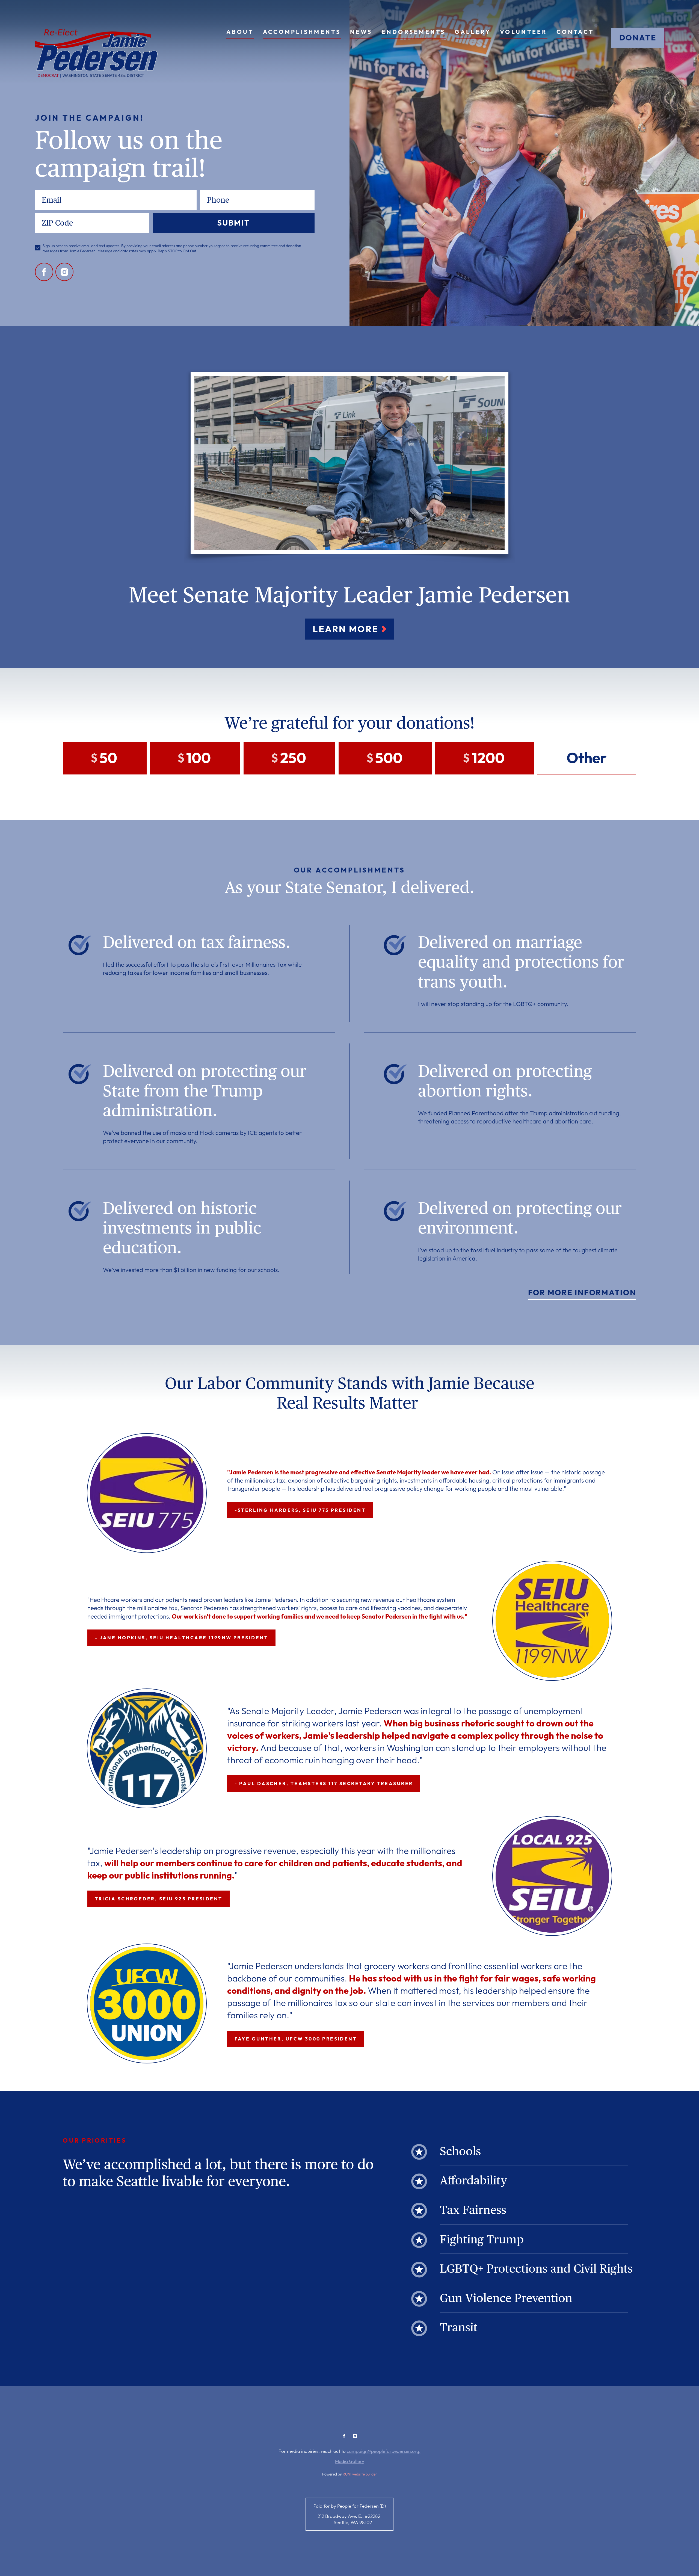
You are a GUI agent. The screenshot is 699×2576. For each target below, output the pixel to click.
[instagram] (65, 272)
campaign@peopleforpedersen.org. (384, 2451)
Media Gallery (350, 2461)
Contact (575, 32)
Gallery (473, 32)
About (240, 32)
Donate (638, 38)
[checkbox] (38, 248)
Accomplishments (302, 32)
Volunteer (524, 32)
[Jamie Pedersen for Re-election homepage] (96, 53)
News (361, 32)
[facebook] (44, 272)
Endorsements (413, 32)
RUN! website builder (360, 2474)
